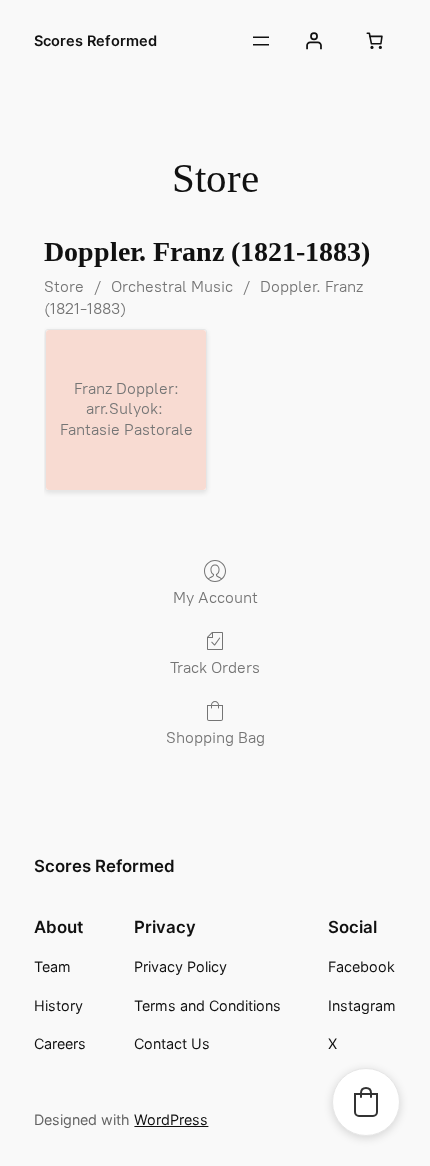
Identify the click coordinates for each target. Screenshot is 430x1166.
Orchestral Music (172, 286)
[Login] (313, 41)
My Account (215, 597)
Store (64, 286)
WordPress (171, 1119)
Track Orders (215, 667)
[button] (366, 1102)
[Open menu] (261, 41)
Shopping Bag (215, 737)
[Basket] (375, 41)
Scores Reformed (95, 41)
